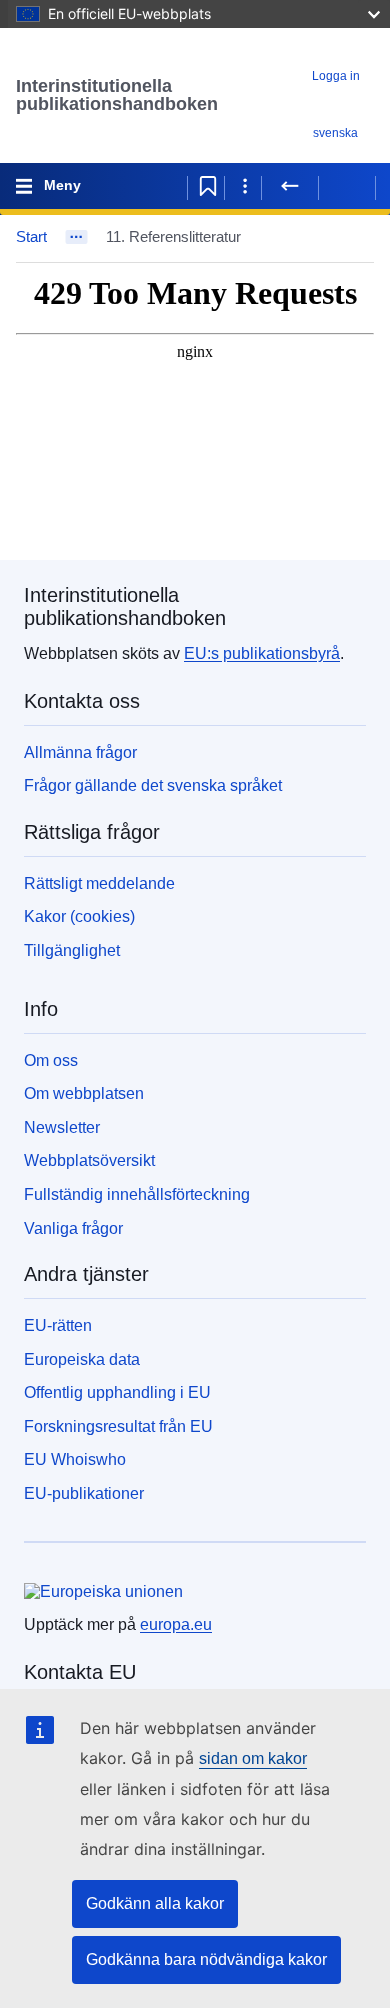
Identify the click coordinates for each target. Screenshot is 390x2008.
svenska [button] (335, 133)
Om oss (51, 1060)
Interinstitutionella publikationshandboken (117, 95)
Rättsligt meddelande (99, 883)
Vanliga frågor (73, 1228)
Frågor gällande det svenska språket (153, 785)
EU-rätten (58, 1325)
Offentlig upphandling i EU (117, 1392)
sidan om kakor (253, 1758)
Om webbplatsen (84, 1093)
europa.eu (176, 1624)
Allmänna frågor (80, 752)
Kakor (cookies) (79, 916)
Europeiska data (82, 1359)
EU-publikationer (84, 1493)
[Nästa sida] (347, 186)
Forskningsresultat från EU (118, 1426)
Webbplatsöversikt (89, 1160)
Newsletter (62, 1127)
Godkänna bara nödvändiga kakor (206, 1959)
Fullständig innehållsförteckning (137, 1194)
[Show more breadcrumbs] (76, 237)
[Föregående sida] (290, 186)
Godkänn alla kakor (155, 1903)
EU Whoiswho (75, 1459)
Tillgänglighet (72, 950)
